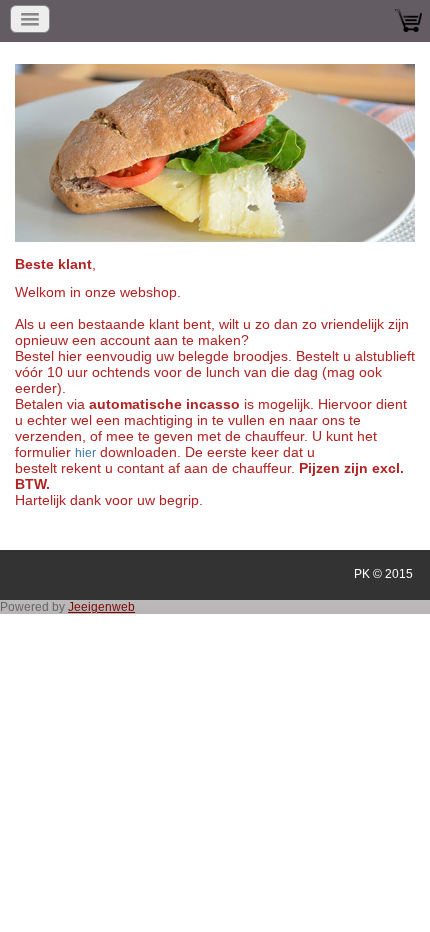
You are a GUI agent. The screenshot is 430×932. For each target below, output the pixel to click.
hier (85, 453)
